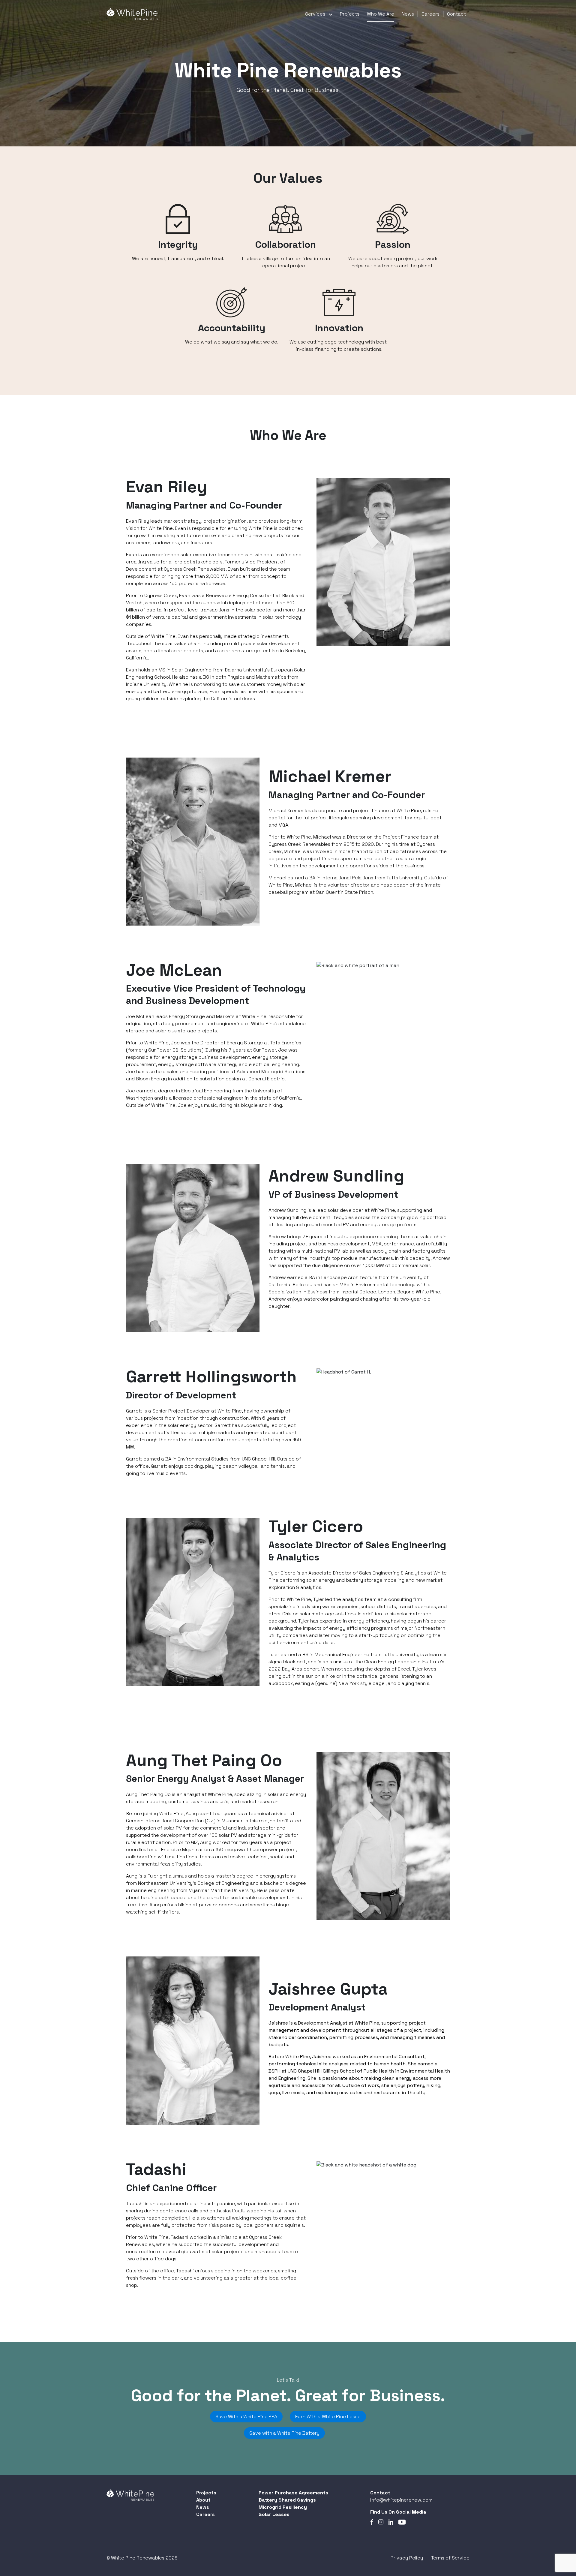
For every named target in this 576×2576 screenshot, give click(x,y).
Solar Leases (274, 2514)
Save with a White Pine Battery (284, 2433)
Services (315, 14)
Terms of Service (450, 2558)
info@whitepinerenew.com (401, 2500)
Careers (430, 14)
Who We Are (381, 14)
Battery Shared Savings (287, 2500)
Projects (350, 14)
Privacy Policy (407, 2558)
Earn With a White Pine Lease (328, 2417)
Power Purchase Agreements (293, 2493)
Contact (456, 14)
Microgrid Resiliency (283, 2507)
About (203, 2500)
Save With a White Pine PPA (246, 2417)
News (408, 14)
